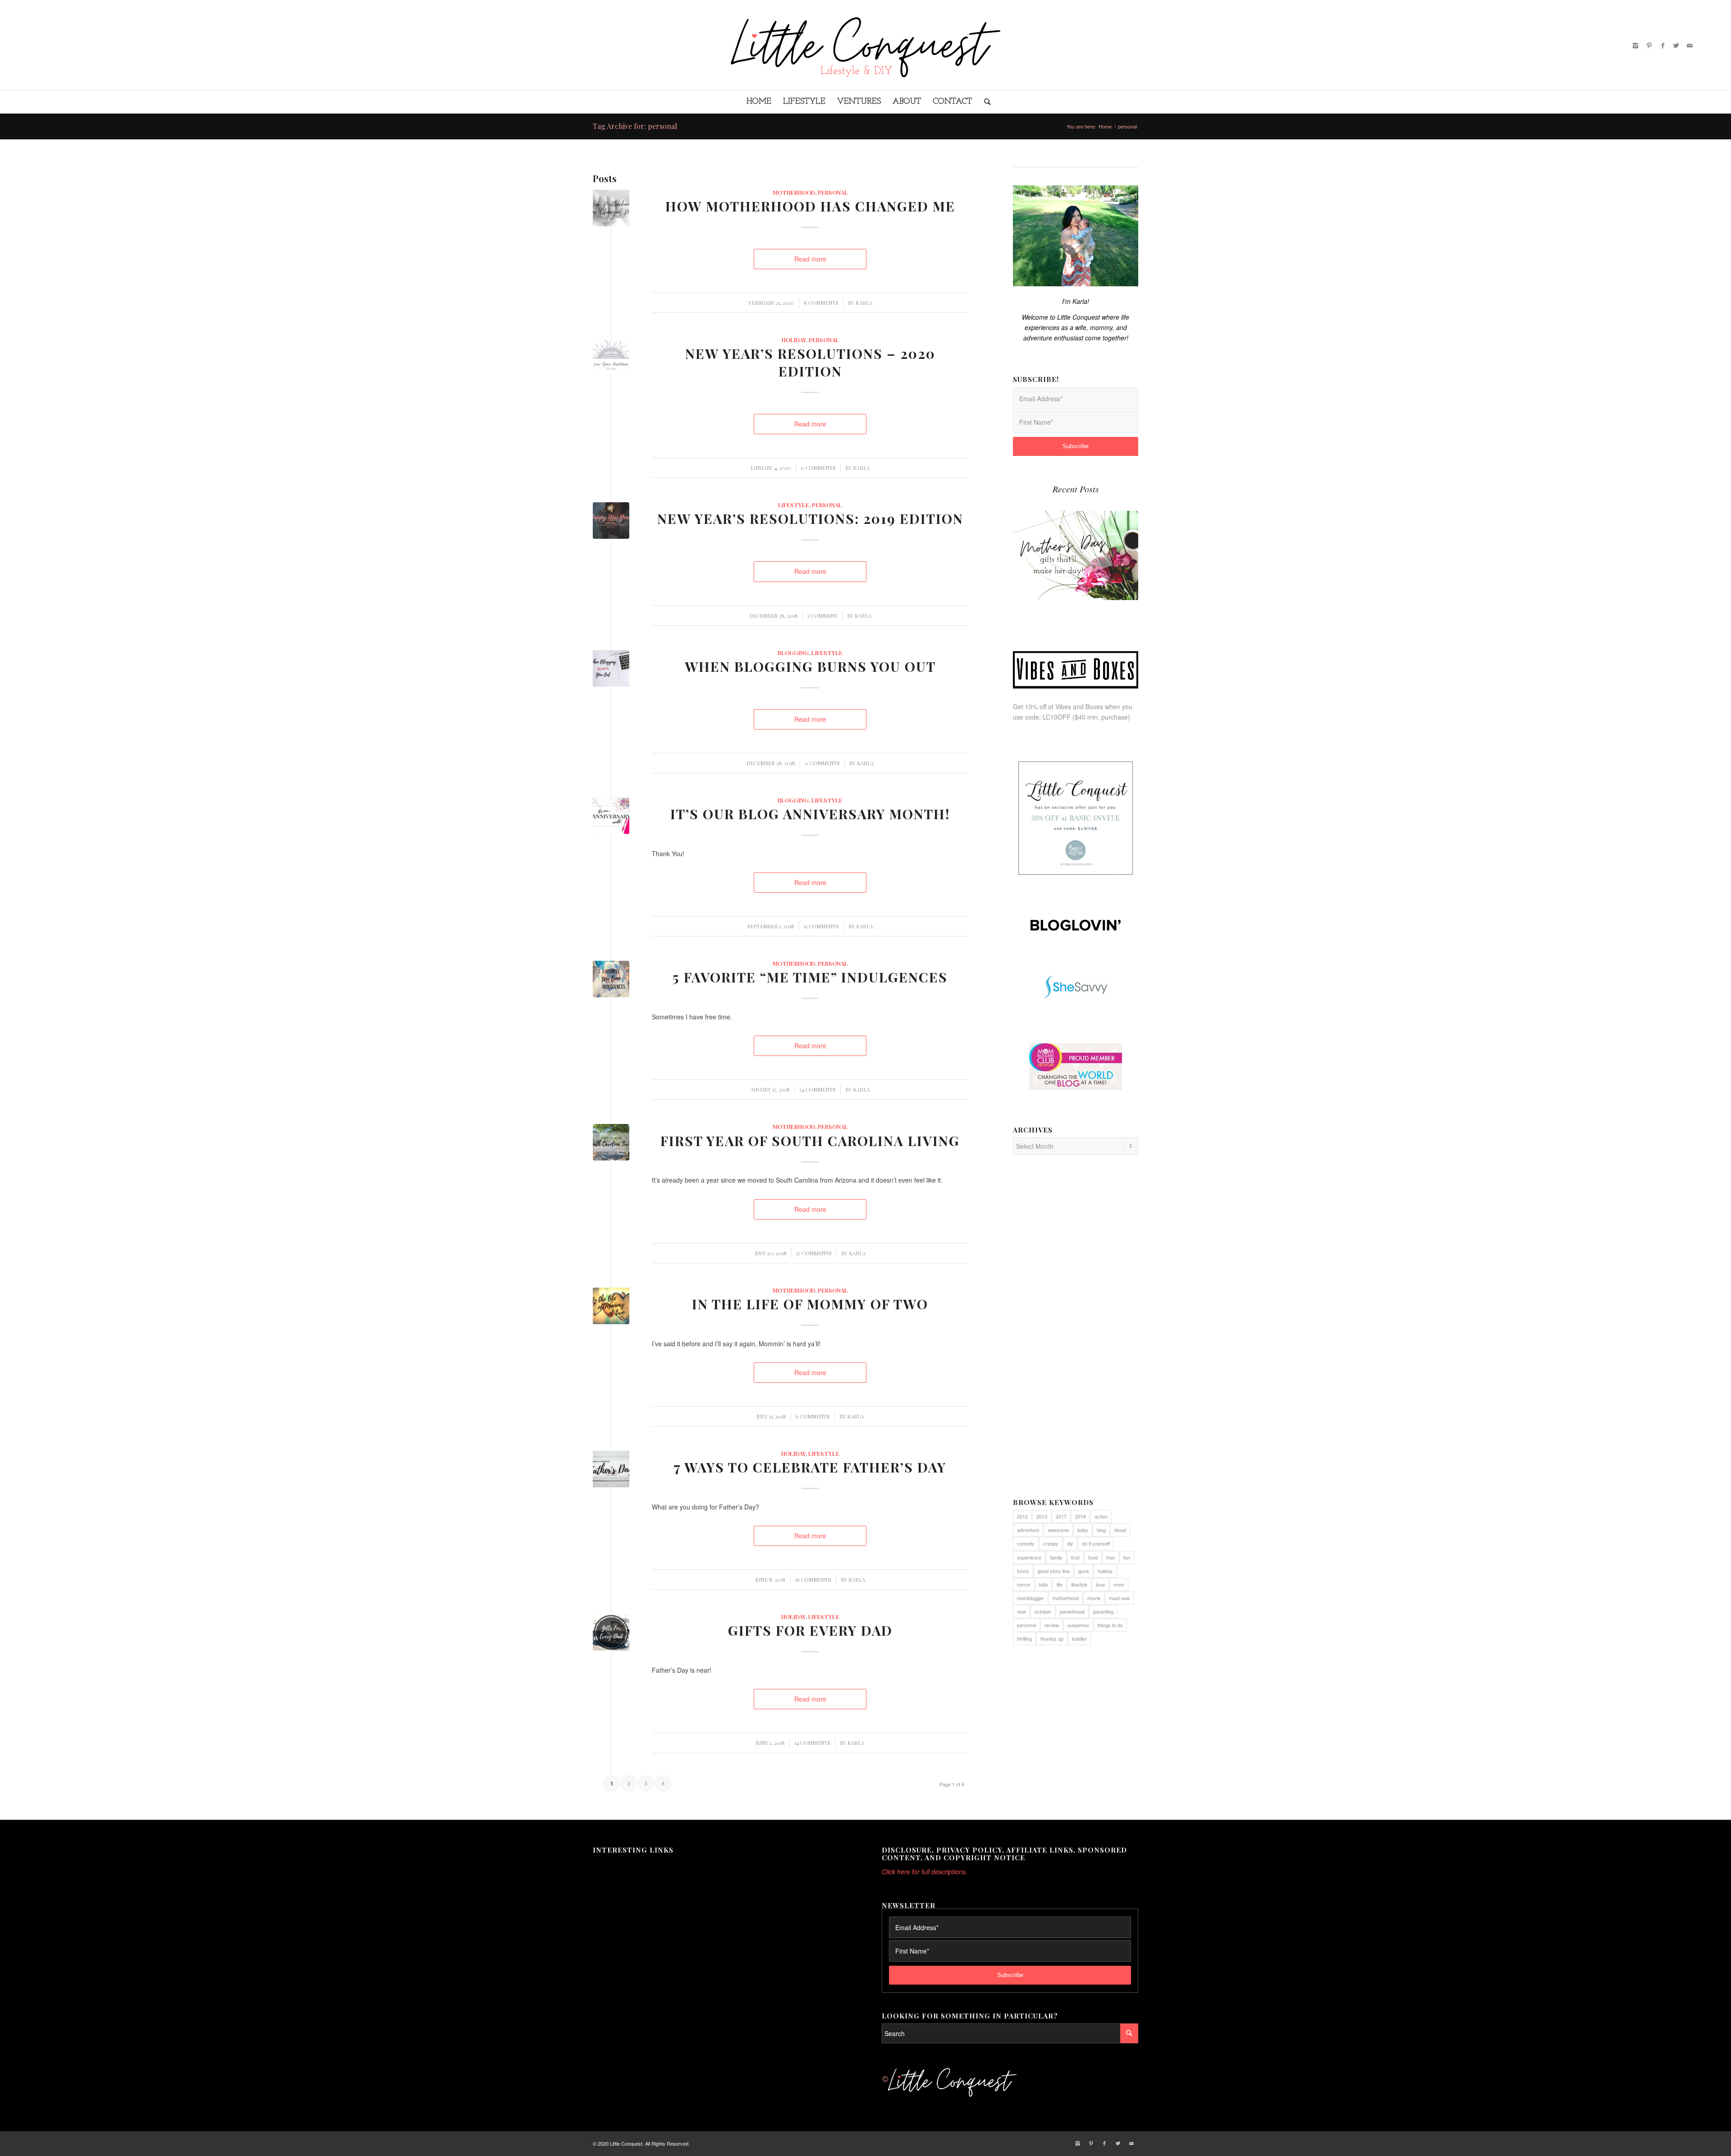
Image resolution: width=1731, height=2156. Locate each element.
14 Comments (812, 1743)
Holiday (794, 340)
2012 (1022, 1516)
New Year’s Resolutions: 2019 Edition (810, 518)
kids (1044, 1584)
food (1093, 1557)
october (1043, 1611)
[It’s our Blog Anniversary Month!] (611, 816)
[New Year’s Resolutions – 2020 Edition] (611, 356)
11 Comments (821, 926)
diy (1070, 1543)
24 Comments (817, 1089)
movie (1094, 1598)
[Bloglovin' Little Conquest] (1076, 925)
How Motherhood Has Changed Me (810, 206)
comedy (1026, 1543)
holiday (1105, 1571)
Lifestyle (794, 505)
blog (1101, 1530)
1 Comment (822, 616)
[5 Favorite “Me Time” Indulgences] (611, 979)
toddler (1079, 1638)
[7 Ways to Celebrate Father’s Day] (611, 1469)
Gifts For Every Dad (810, 1630)
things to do (1110, 1625)
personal (1026, 1625)
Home (1105, 126)
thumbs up (1052, 1638)
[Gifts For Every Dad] (611, 1632)
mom (1119, 1584)
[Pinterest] (1649, 45)
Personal (833, 192)
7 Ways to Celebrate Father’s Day (810, 1467)
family (1056, 1557)
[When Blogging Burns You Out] (611, 668)
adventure (1028, 1530)
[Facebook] (1662, 45)
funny (1023, 1571)
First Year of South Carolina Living (810, 1141)
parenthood (1072, 1611)
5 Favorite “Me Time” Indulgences (810, 977)
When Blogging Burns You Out (810, 666)
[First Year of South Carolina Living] (611, 1142)
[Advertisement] (1076, 1331)
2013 (1042, 1516)
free (1110, 1557)
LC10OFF (1057, 717)
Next (1125, 546)
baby (1083, 1530)
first (1075, 1557)
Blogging (793, 653)
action (1101, 1516)
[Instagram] (1635, 45)
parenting (1103, 1611)
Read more (810, 259)
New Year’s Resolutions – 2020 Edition (810, 362)
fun (1127, 1557)
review (1052, 1625)
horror (1024, 1584)
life (1060, 1584)
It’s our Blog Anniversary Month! (810, 814)
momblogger (1030, 1598)
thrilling (1024, 1638)
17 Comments (814, 1253)
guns (1084, 1571)
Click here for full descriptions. (925, 1872)
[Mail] (1690, 45)
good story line (1054, 1571)
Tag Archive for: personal (635, 126)
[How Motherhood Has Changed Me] (611, 208)
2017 (1061, 1516)
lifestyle (1079, 1584)
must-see (1119, 1598)
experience (1029, 1557)
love (1100, 1584)
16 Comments (813, 1580)
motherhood (794, 192)
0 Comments (818, 468)
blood (1120, 1530)
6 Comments (813, 1416)
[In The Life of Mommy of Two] (611, 1306)
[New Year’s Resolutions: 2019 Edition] (611, 521)
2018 (1081, 1516)
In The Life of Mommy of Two (810, 1304)
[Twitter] (1676, 45)
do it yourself (1096, 1543)
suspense (1078, 1625)
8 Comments (821, 303)
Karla (864, 303)
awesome (1058, 1530)
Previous (1026, 546)
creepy (1051, 1543)
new (1021, 1611)
